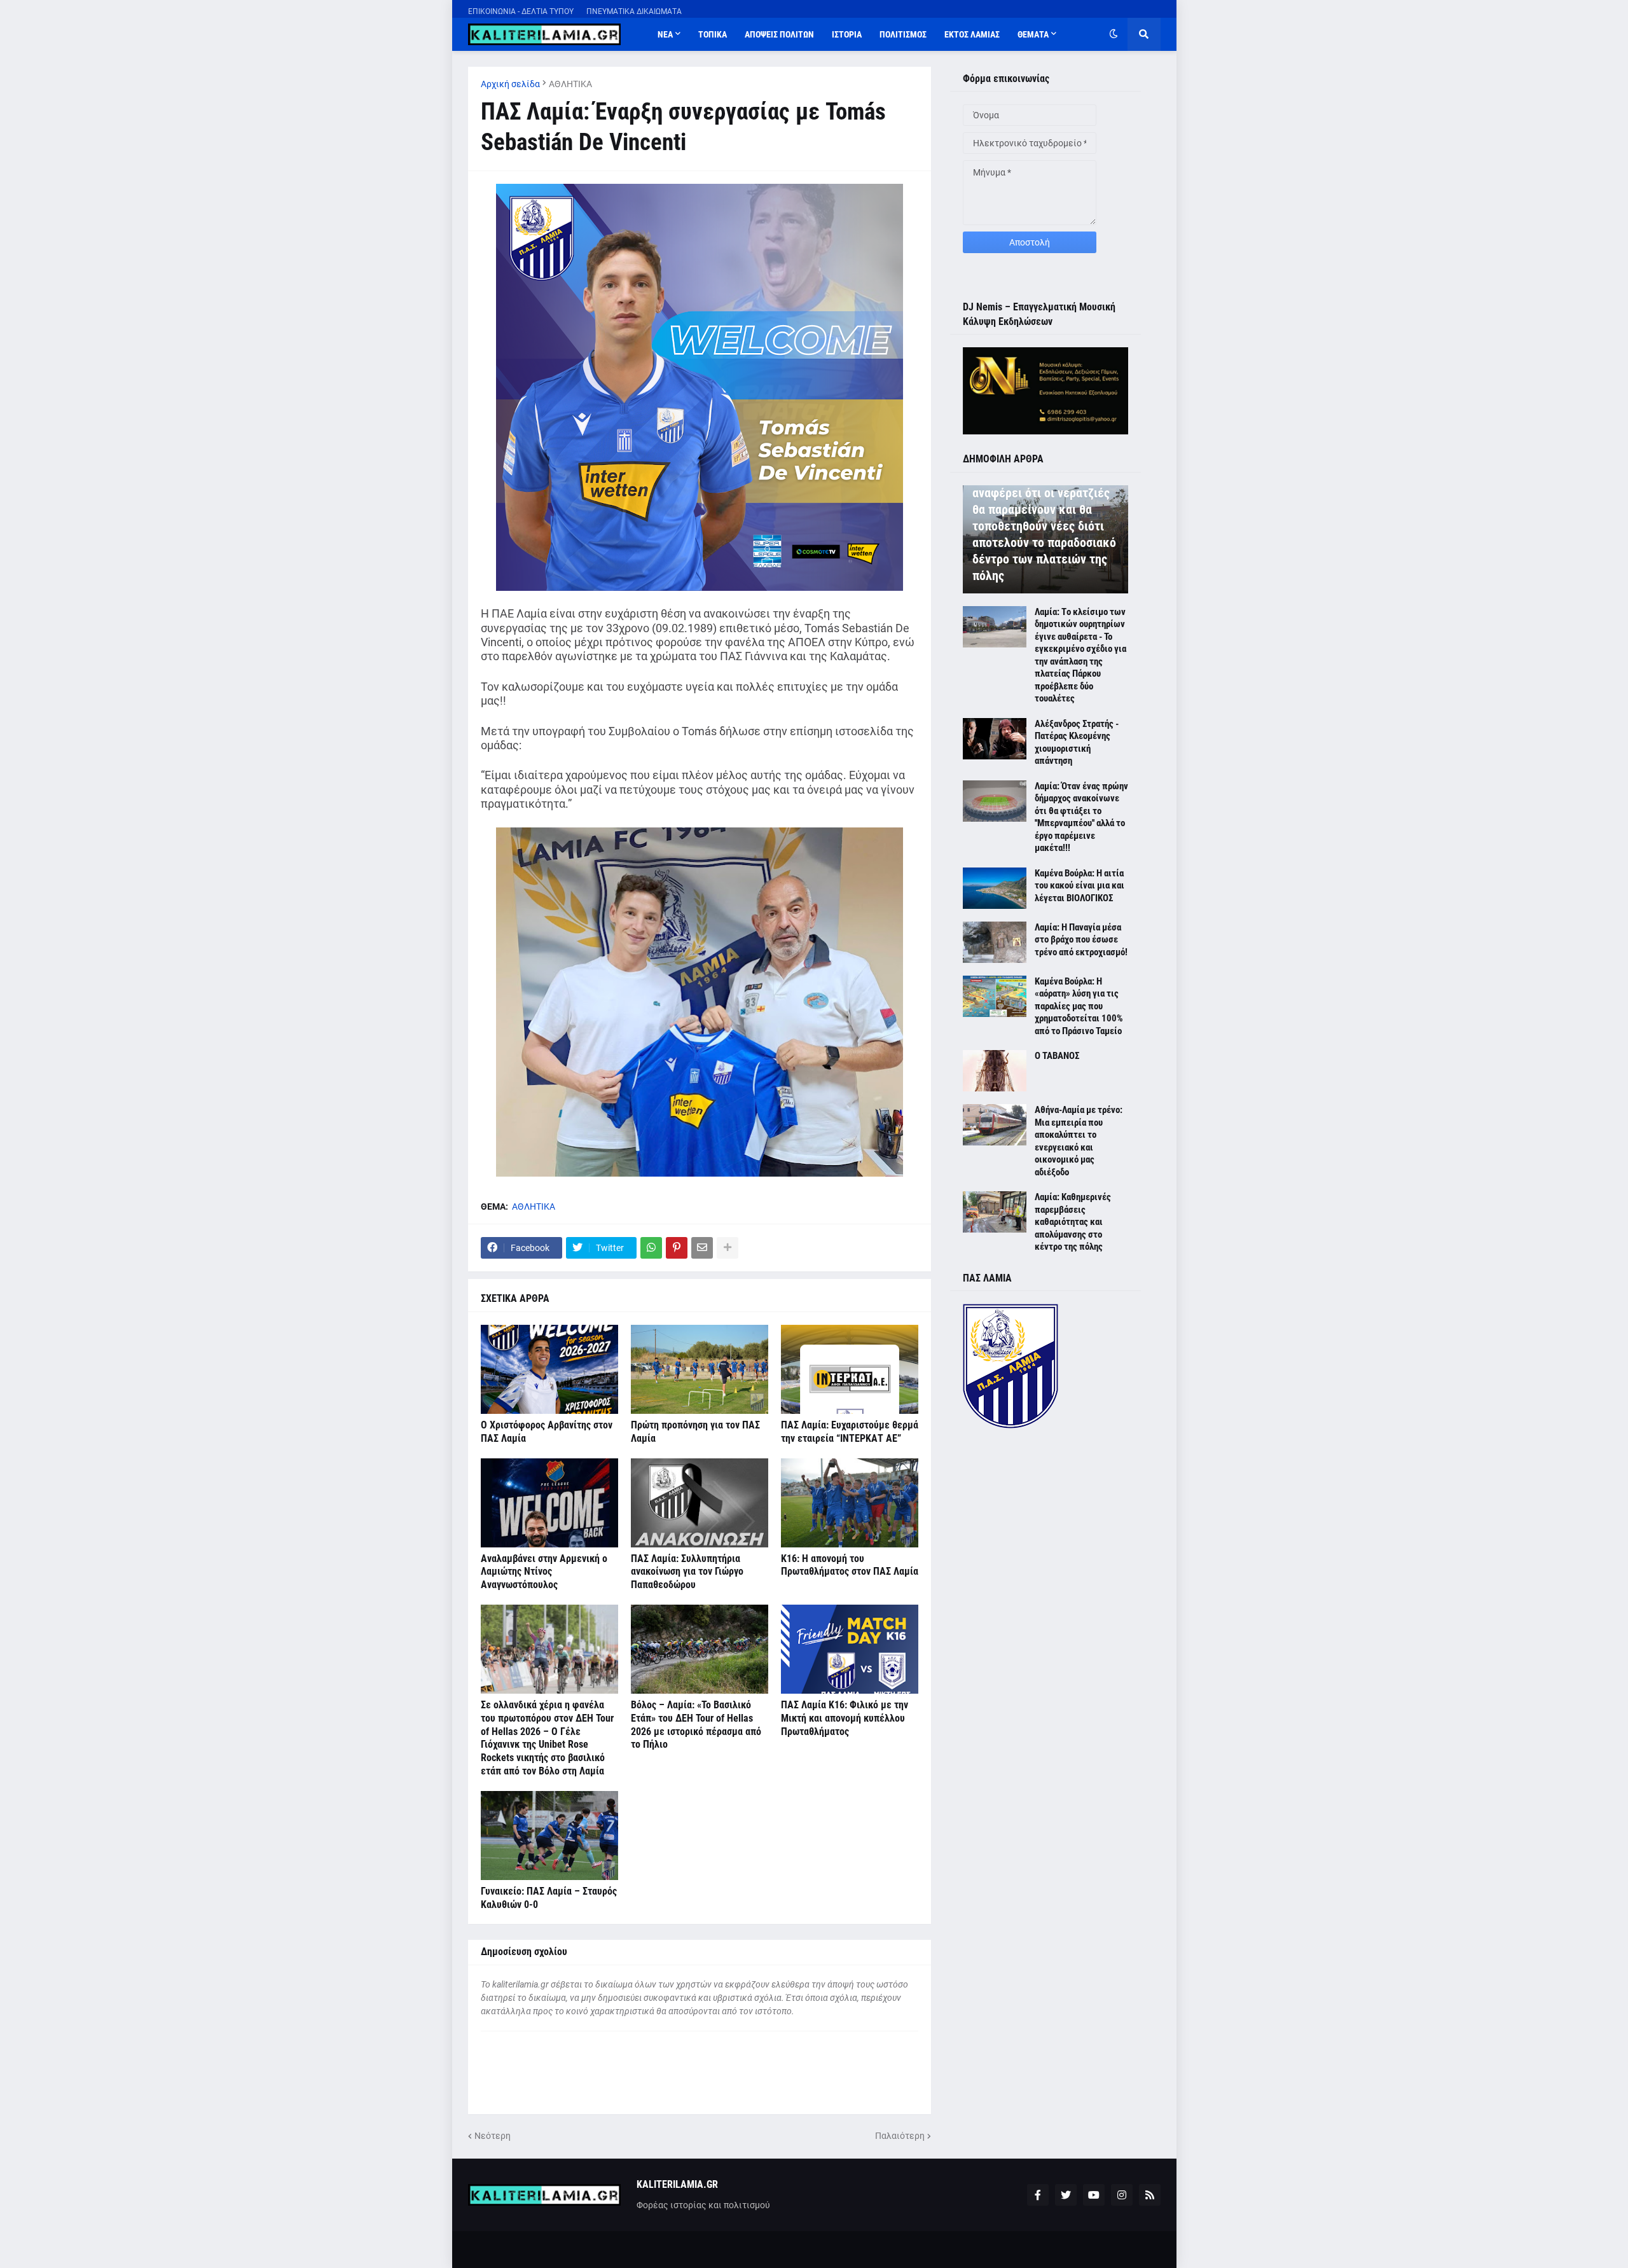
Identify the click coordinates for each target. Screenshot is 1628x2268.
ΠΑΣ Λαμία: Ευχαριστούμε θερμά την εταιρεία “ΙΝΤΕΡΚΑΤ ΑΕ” (850, 1432)
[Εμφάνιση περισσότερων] (728, 1248)
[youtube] (1094, 2195)
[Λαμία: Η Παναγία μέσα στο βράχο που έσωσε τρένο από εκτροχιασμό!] (995, 942)
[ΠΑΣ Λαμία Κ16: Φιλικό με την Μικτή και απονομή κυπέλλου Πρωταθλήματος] (850, 1649)
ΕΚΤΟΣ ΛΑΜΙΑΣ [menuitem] (972, 34)
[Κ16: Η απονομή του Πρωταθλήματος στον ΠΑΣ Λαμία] (850, 1503)
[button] (1114, 34)
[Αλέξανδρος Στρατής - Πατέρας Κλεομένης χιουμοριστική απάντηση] (995, 739)
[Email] (702, 1248)
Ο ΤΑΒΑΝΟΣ (1057, 1056)
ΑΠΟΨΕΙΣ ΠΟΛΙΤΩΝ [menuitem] (779, 34)
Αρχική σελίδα (510, 84)
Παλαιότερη (900, 2136)
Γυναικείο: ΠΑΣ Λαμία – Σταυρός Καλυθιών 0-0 (549, 1898)
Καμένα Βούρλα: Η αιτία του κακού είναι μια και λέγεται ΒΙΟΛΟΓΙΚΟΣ (1080, 886)
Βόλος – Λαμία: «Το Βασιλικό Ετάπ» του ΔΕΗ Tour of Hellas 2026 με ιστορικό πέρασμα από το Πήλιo (696, 1725)
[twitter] (1066, 2195)
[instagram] (1122, 2195)
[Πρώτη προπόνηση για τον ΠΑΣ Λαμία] (700, 1369)
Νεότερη (493, 2136)
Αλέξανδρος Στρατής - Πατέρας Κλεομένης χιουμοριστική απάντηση (1077, 743)
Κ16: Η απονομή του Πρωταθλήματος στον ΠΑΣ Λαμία (850, 1565)
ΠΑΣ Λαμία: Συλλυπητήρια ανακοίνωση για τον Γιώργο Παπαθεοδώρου (687, 1572)
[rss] (1150, 2195)
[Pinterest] (677, 1248)
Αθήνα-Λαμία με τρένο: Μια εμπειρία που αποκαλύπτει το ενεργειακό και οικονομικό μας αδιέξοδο (1079, 1141)
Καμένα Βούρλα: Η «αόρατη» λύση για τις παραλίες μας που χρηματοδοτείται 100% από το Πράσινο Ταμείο (1079, 1006)
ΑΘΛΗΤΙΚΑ (570, 84)
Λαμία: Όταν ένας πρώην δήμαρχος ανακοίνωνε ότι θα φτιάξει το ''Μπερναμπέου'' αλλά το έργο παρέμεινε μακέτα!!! (1081, 817)
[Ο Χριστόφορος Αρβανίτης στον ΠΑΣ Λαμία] (549, 1369)
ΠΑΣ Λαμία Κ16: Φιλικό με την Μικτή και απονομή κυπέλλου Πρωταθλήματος (845, 1718)
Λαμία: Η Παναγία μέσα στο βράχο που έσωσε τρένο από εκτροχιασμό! (1081, 940)
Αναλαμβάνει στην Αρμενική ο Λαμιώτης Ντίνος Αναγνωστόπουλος (544, 1572)
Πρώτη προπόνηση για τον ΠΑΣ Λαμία (695, 1432)
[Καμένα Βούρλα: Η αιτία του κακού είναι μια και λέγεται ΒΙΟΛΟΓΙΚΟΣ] (995, 888)
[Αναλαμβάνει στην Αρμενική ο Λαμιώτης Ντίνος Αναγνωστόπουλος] (549, 1503)
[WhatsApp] (651, 1248)
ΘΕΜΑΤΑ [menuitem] (1033, 34)
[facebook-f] (1038, 2195)
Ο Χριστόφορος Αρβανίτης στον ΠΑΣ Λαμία (547, 1432)
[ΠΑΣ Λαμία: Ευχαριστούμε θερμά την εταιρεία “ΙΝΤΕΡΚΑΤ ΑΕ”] (850, 1369)
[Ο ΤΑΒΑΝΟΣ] (995, 1071)
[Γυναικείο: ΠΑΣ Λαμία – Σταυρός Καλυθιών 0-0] (549, 1836)
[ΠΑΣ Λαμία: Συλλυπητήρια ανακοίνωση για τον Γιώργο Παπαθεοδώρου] (700, 1503)
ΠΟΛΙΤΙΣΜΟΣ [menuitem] (903, 34)
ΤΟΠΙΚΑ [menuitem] (713, 34)
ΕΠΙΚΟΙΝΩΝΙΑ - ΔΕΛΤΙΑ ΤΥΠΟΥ (521, 11)
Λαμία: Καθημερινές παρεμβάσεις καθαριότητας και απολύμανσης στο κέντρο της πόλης (1073, 1222)
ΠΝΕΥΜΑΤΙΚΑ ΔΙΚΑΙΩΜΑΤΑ (634, 11)
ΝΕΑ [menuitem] (665, 34)
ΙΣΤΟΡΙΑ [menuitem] (847, 34)
